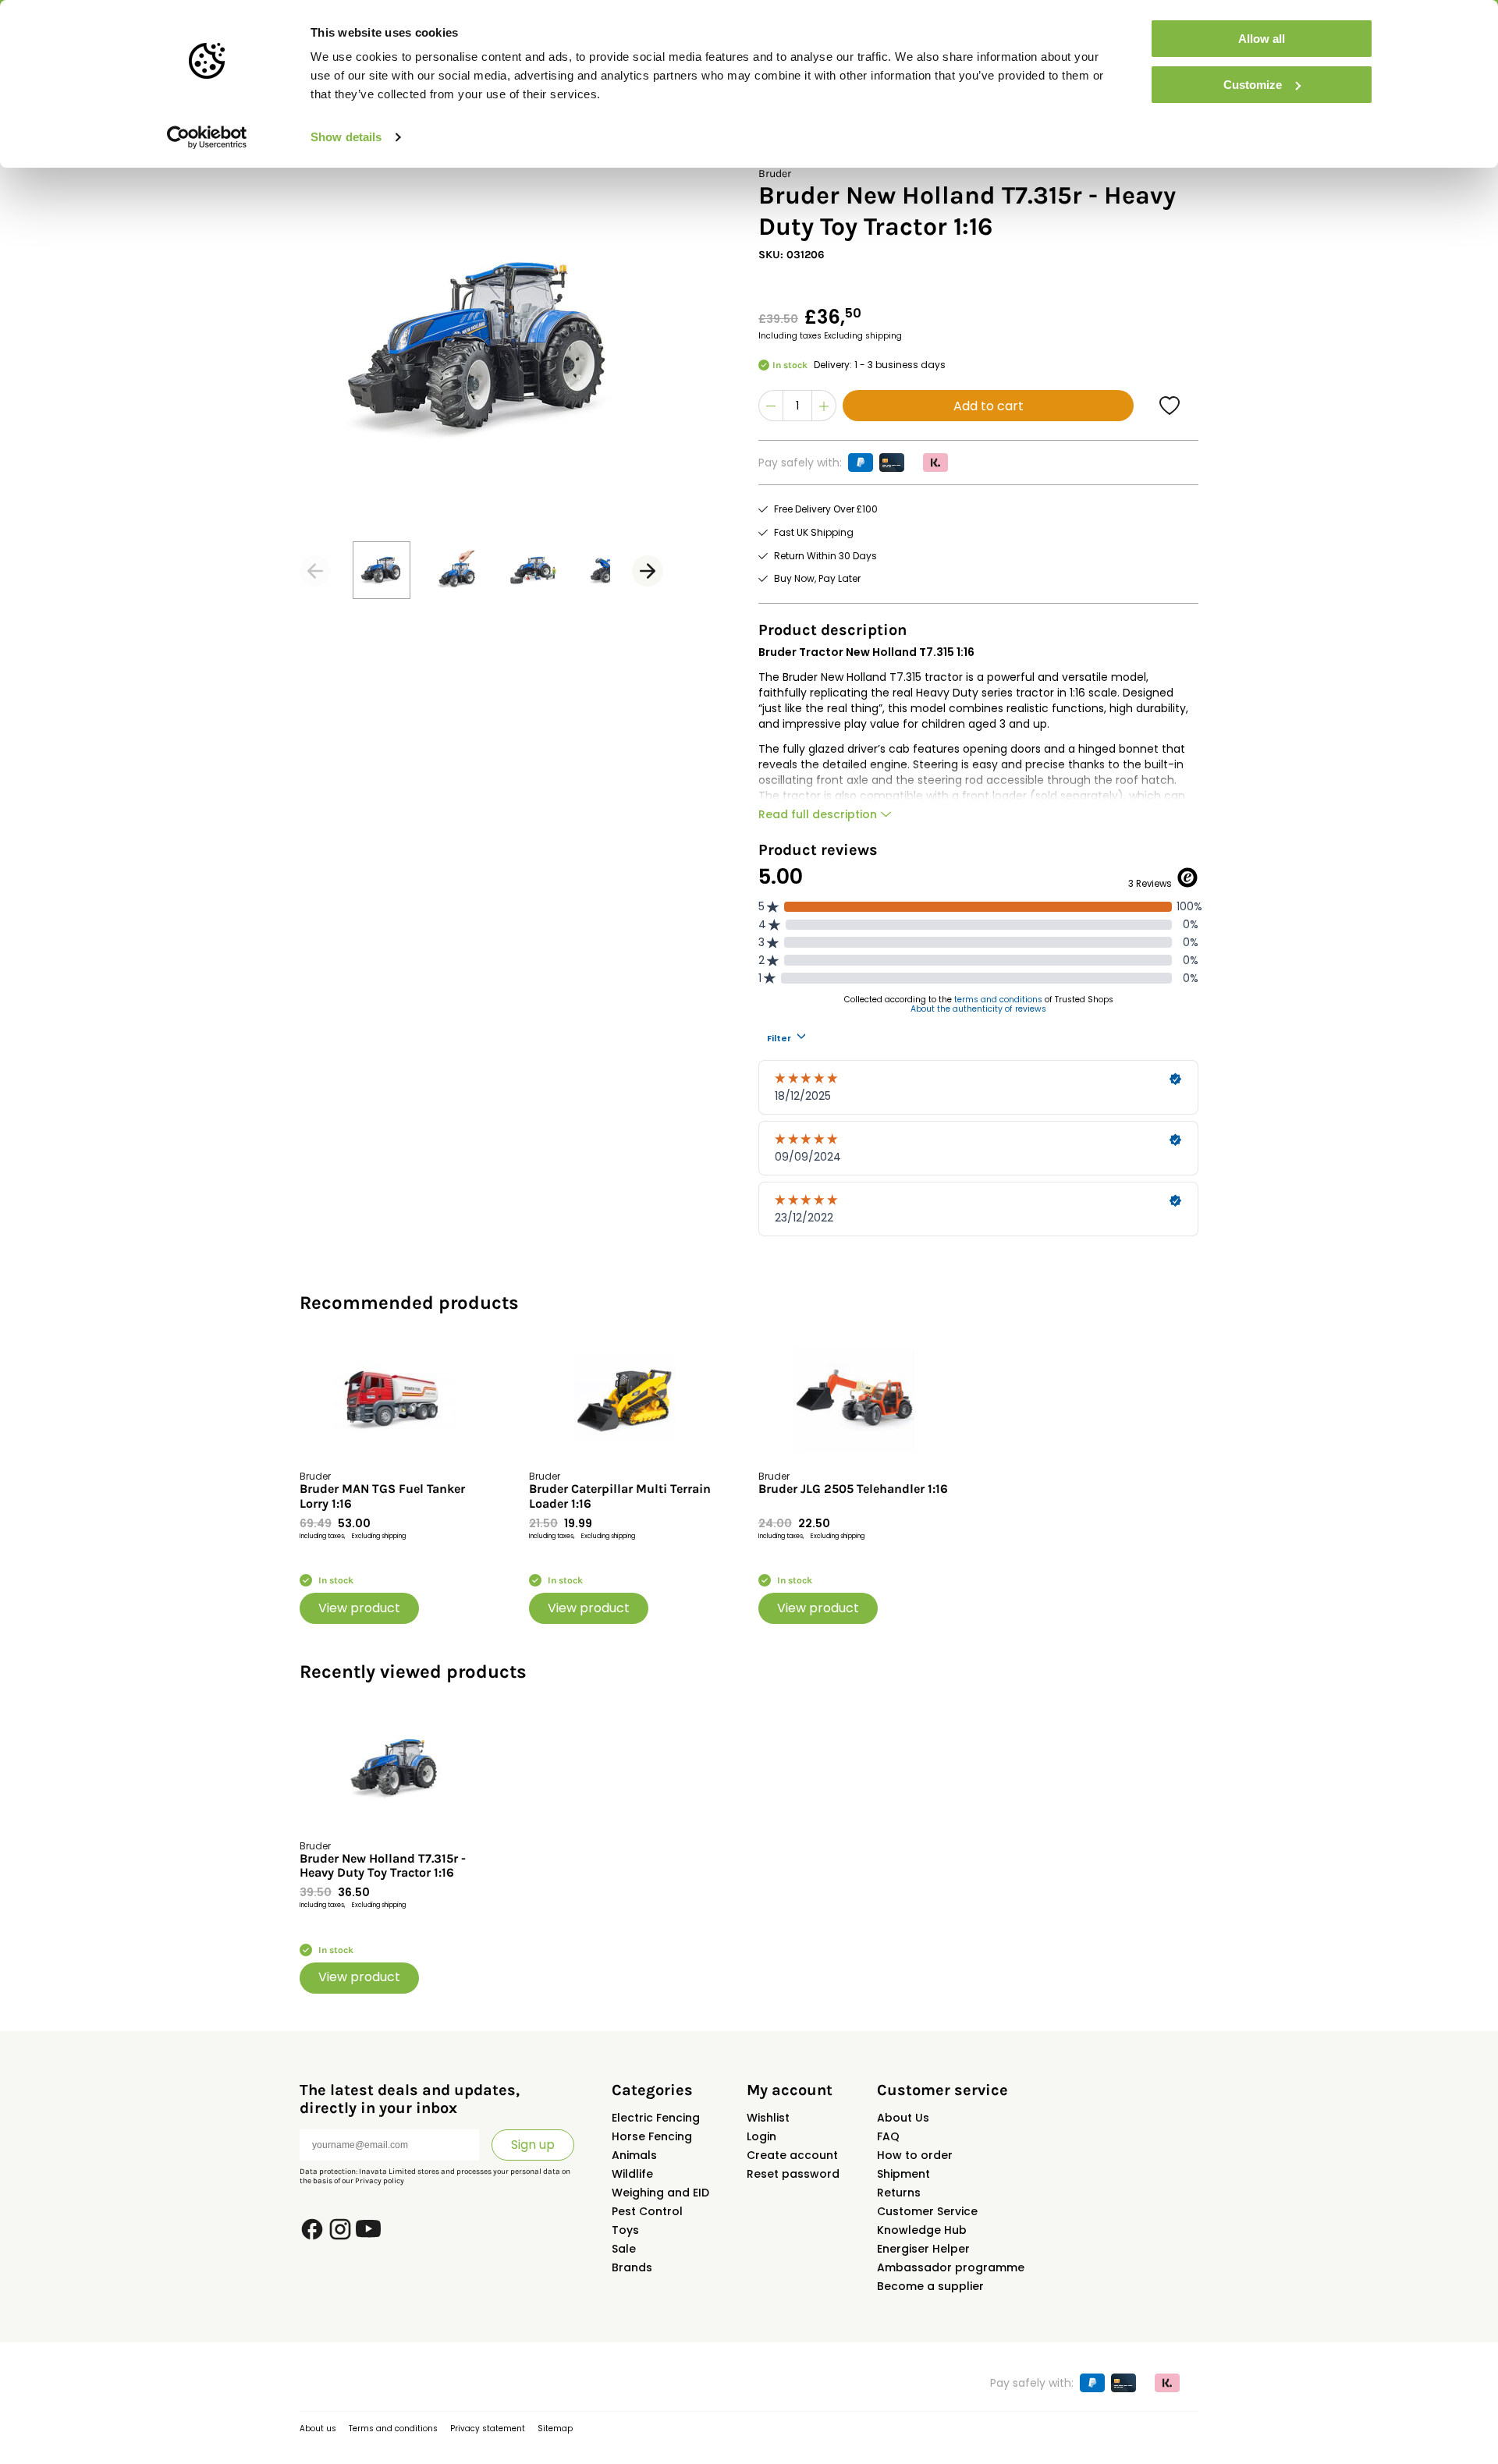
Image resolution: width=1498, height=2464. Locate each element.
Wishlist (768, 2118)
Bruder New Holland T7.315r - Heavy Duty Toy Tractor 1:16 (383, 1866)
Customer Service (927, 2211)
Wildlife (632, 2174)
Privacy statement (488, 2429)
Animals (634, 2155)
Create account (792, 2155)
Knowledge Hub (922, 2230)
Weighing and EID (660, 2193)
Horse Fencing (652, 2136)
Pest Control (647, 2211)
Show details (346, 137)
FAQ (888, 2136)
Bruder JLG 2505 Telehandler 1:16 (853, 1489)
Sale (624, 2249)
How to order (915, 2155)
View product (359, 1608)
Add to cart (989, 406)
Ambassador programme (951, 2267)
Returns (899, 2193)
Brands (632, 2267)
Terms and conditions (393, 2429)
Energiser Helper (923, 2249)
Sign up (533, 2145)
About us (318, 2429)
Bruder (775, 174)
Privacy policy (380, 2181)
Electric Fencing (656, 2118)
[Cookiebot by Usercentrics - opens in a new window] (207, 137)
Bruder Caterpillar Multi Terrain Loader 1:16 (620, 1496)
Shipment (903, 2174)
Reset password (793, 2174)
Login (761, 2136)
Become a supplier (930, 2286)
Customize (1253, 85)
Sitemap (555, 2429)
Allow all (1262, 39)
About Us (903, 2118)
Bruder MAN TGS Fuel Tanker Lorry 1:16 (382, 1496)
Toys (625, 2230)
